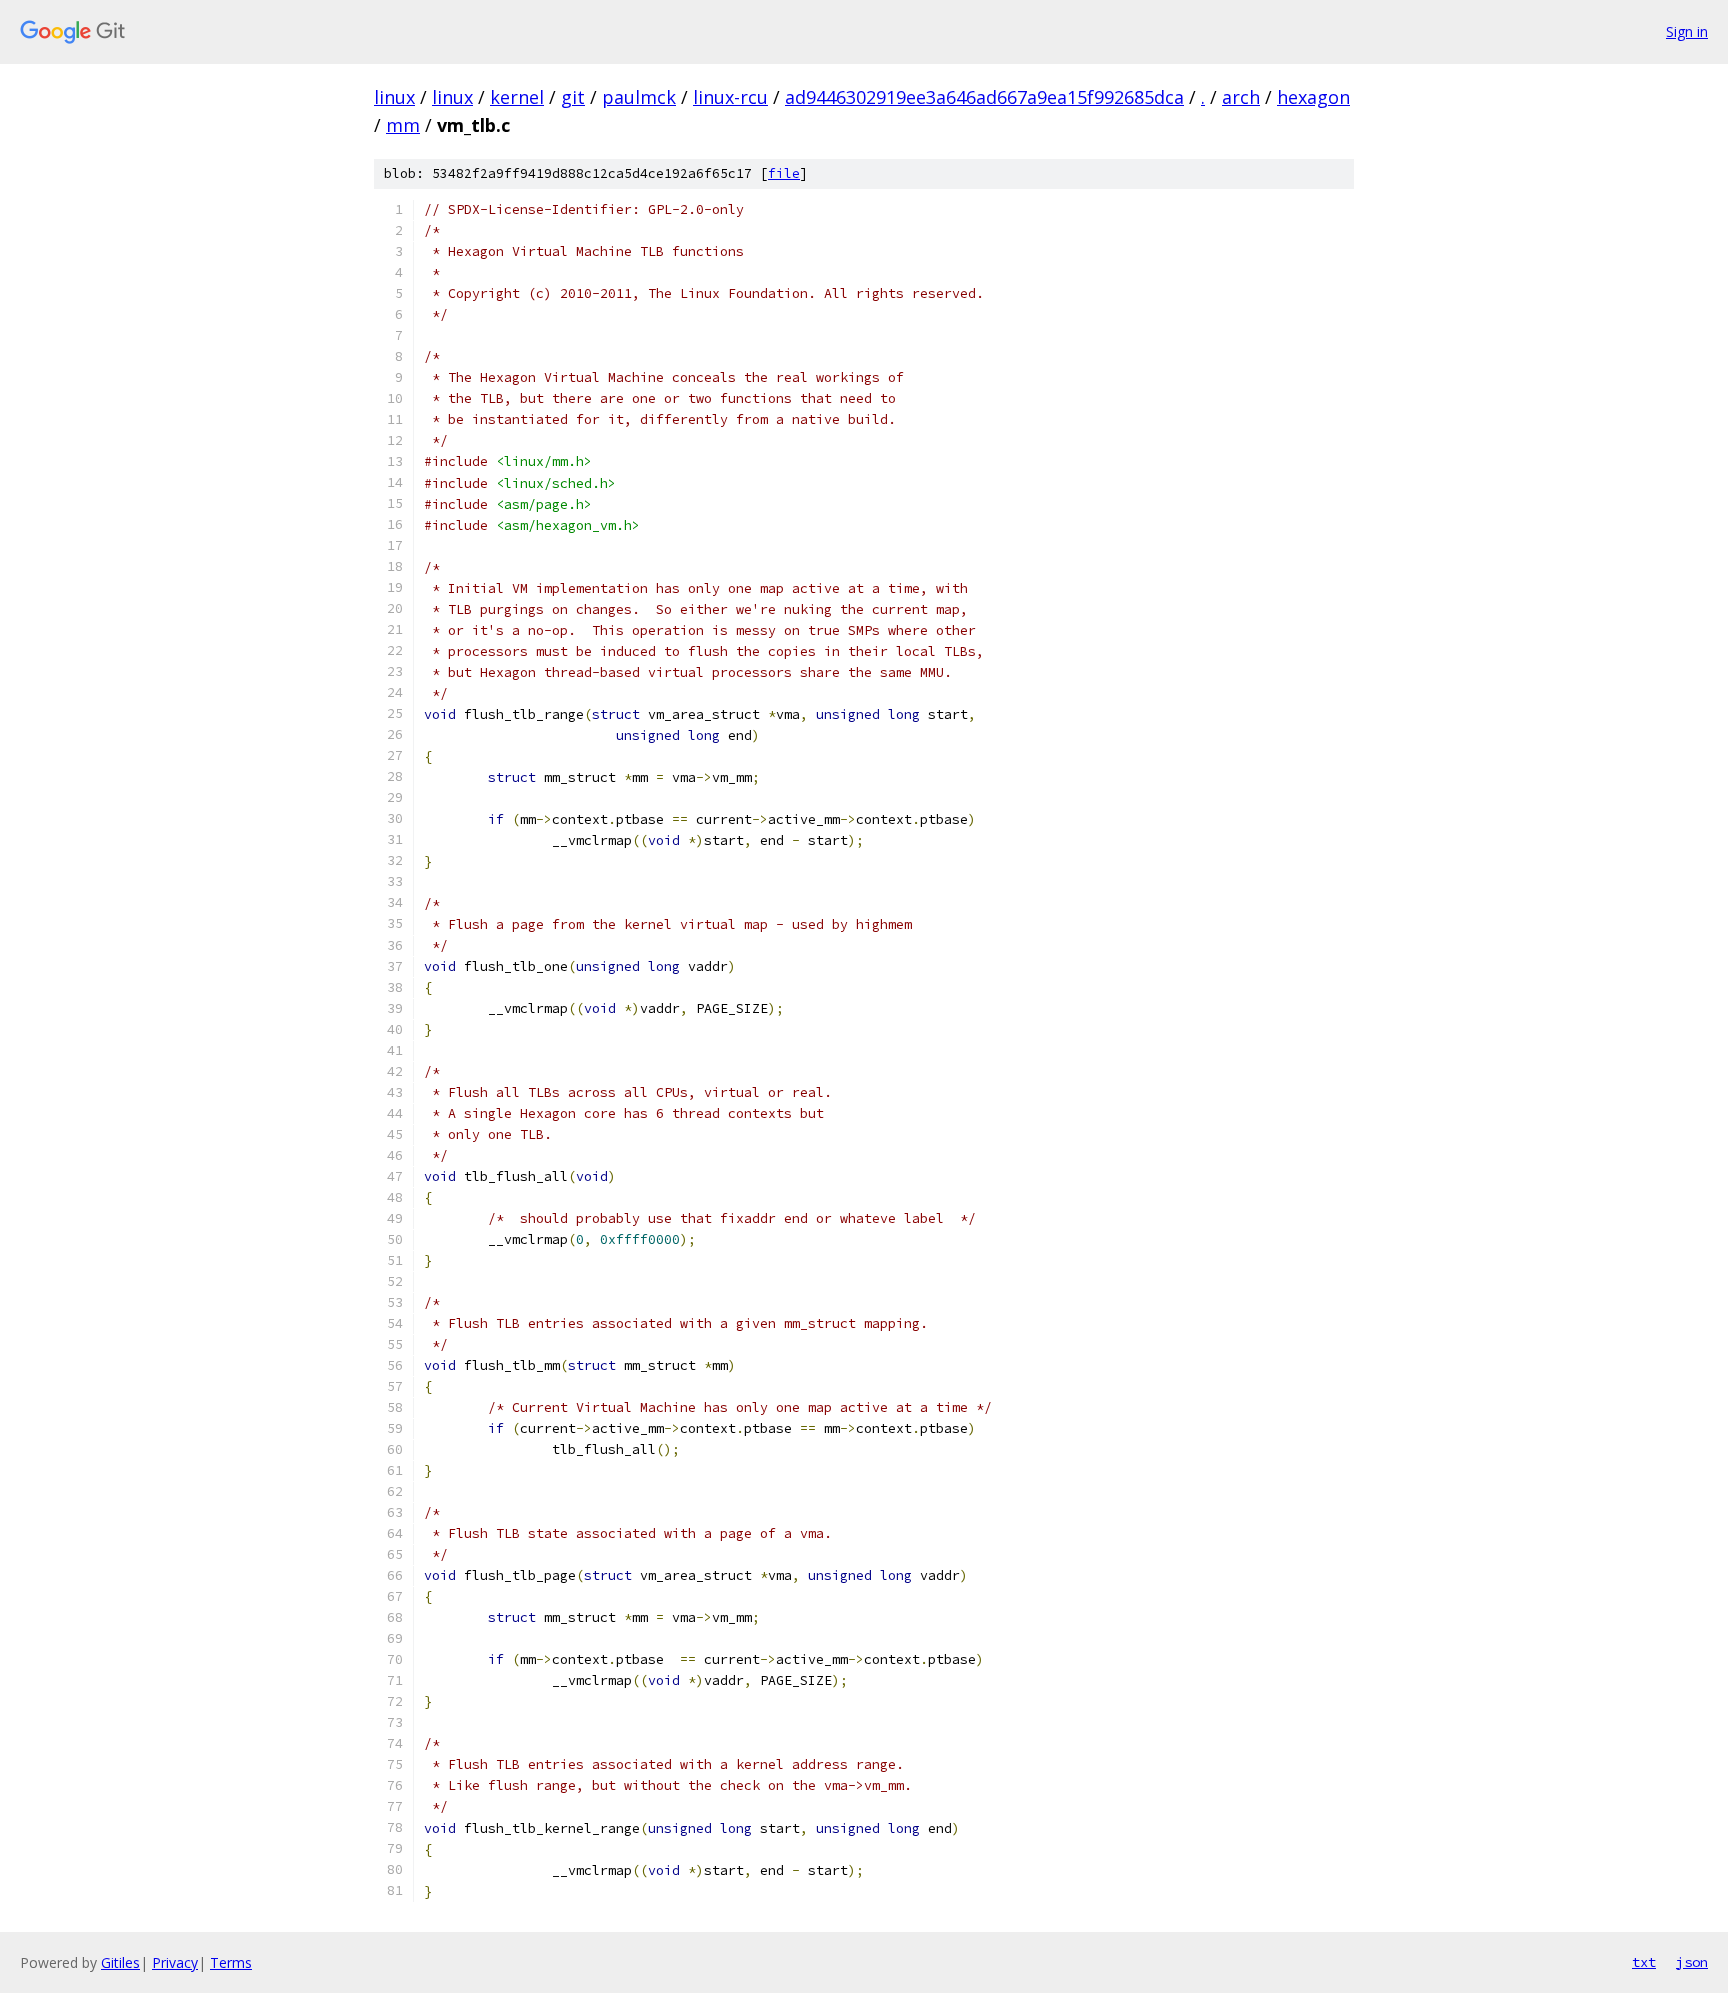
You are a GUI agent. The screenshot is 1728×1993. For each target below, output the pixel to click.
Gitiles (120, 1962)
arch (1241, 97)
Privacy (175, 1962)
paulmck (639, 97)
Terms (231, 1962)
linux (394, 97)
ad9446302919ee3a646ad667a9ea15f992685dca (984, 97)
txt (1644, 1962)
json (1692, 1962)
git (573, 97)
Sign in (1687, 31)
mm (403, 125)
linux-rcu (730, 97)
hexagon (1313, 97)
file (784, 173)
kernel (517, 97)
